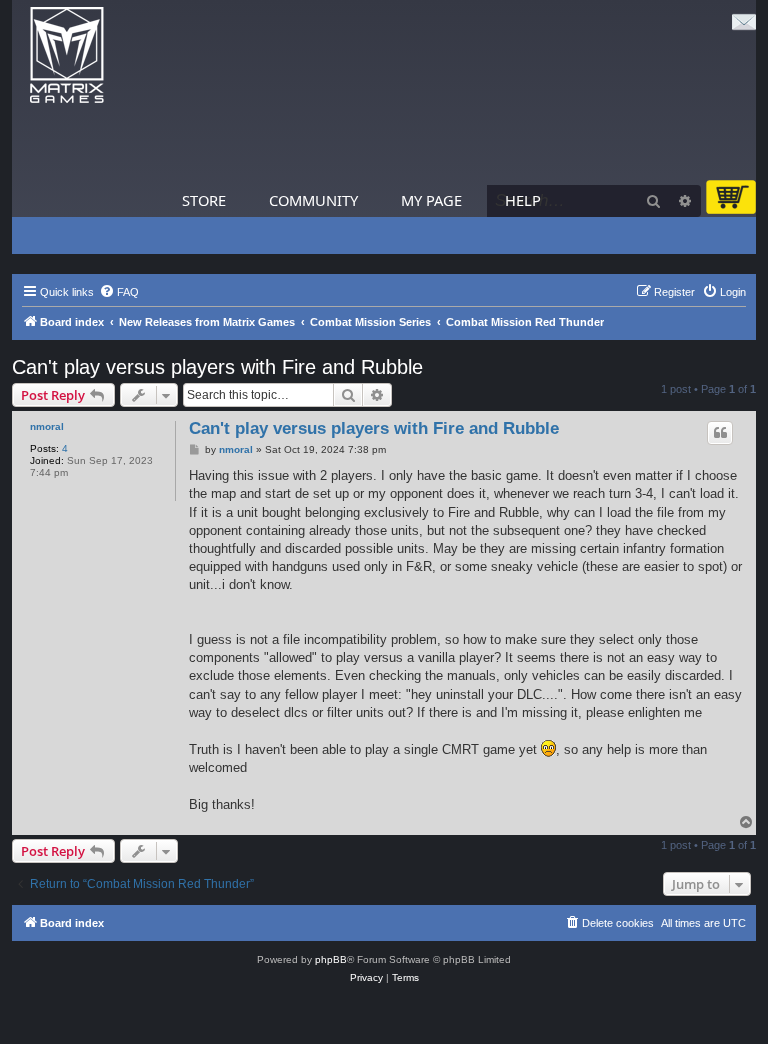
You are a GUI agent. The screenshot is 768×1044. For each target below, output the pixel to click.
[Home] (67, 55)
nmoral (47, 426)
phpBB (331, 959)
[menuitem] (119, 292)
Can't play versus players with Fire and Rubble (217, 367)
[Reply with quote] (720, 433)
